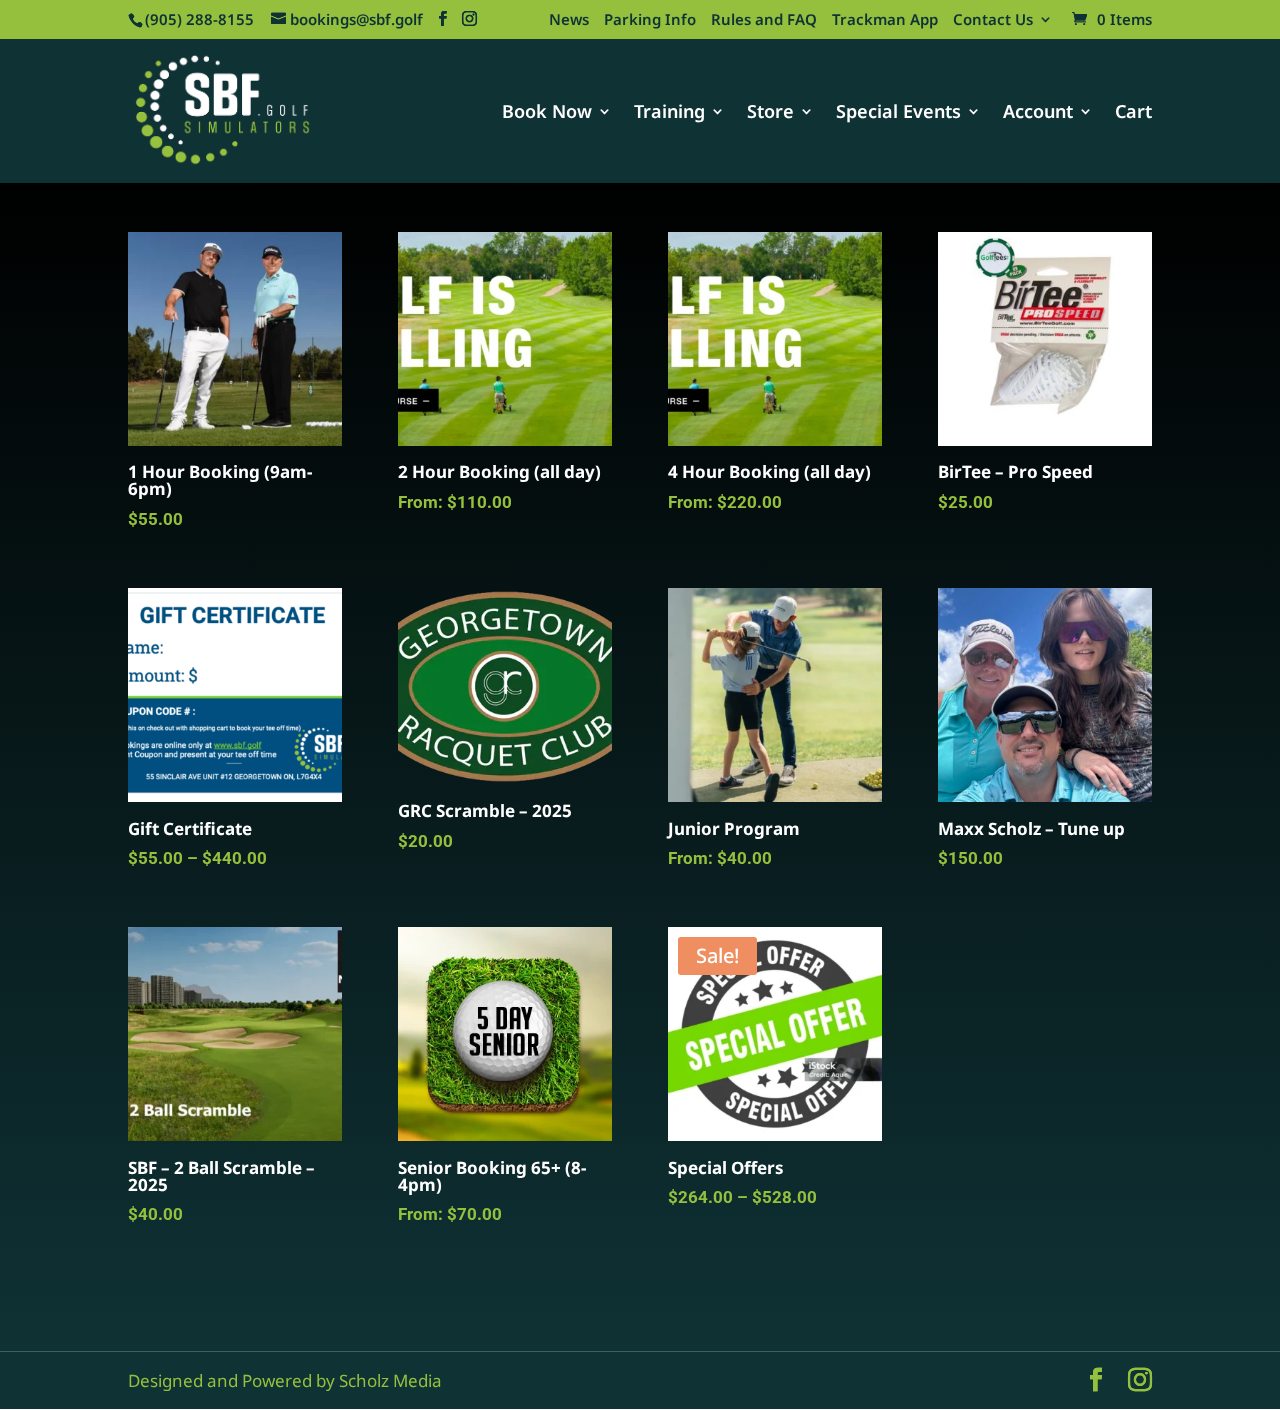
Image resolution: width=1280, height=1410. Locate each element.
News (569, 20)
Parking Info (650, 20)
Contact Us (993, 20)
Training (669, 113)
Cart (1133, 113)
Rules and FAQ (764, 20)
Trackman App (885, 20)
